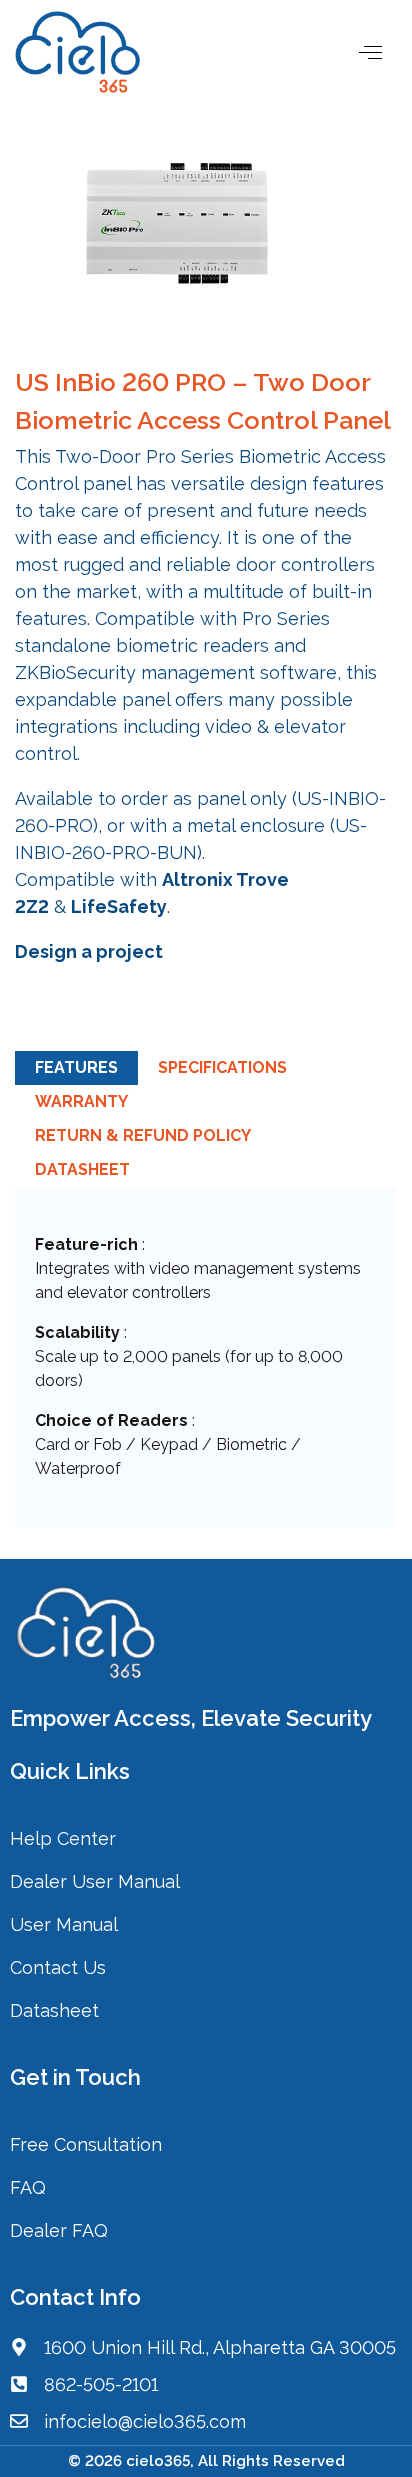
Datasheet (54, 2010)
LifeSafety (119, 906)
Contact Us (60, 1967)
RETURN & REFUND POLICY (143, 1135)
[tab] (76, 1068)
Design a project (89, 951)
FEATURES (76, 1067)
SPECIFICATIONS (222, 1067)
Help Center (63, 1838)
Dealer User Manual (95, 1881)
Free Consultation (86, 2144)
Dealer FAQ (59, 2230)
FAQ (28, 2187)
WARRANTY (81, 1101)
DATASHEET (82, 1169)
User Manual (64, 1924)
